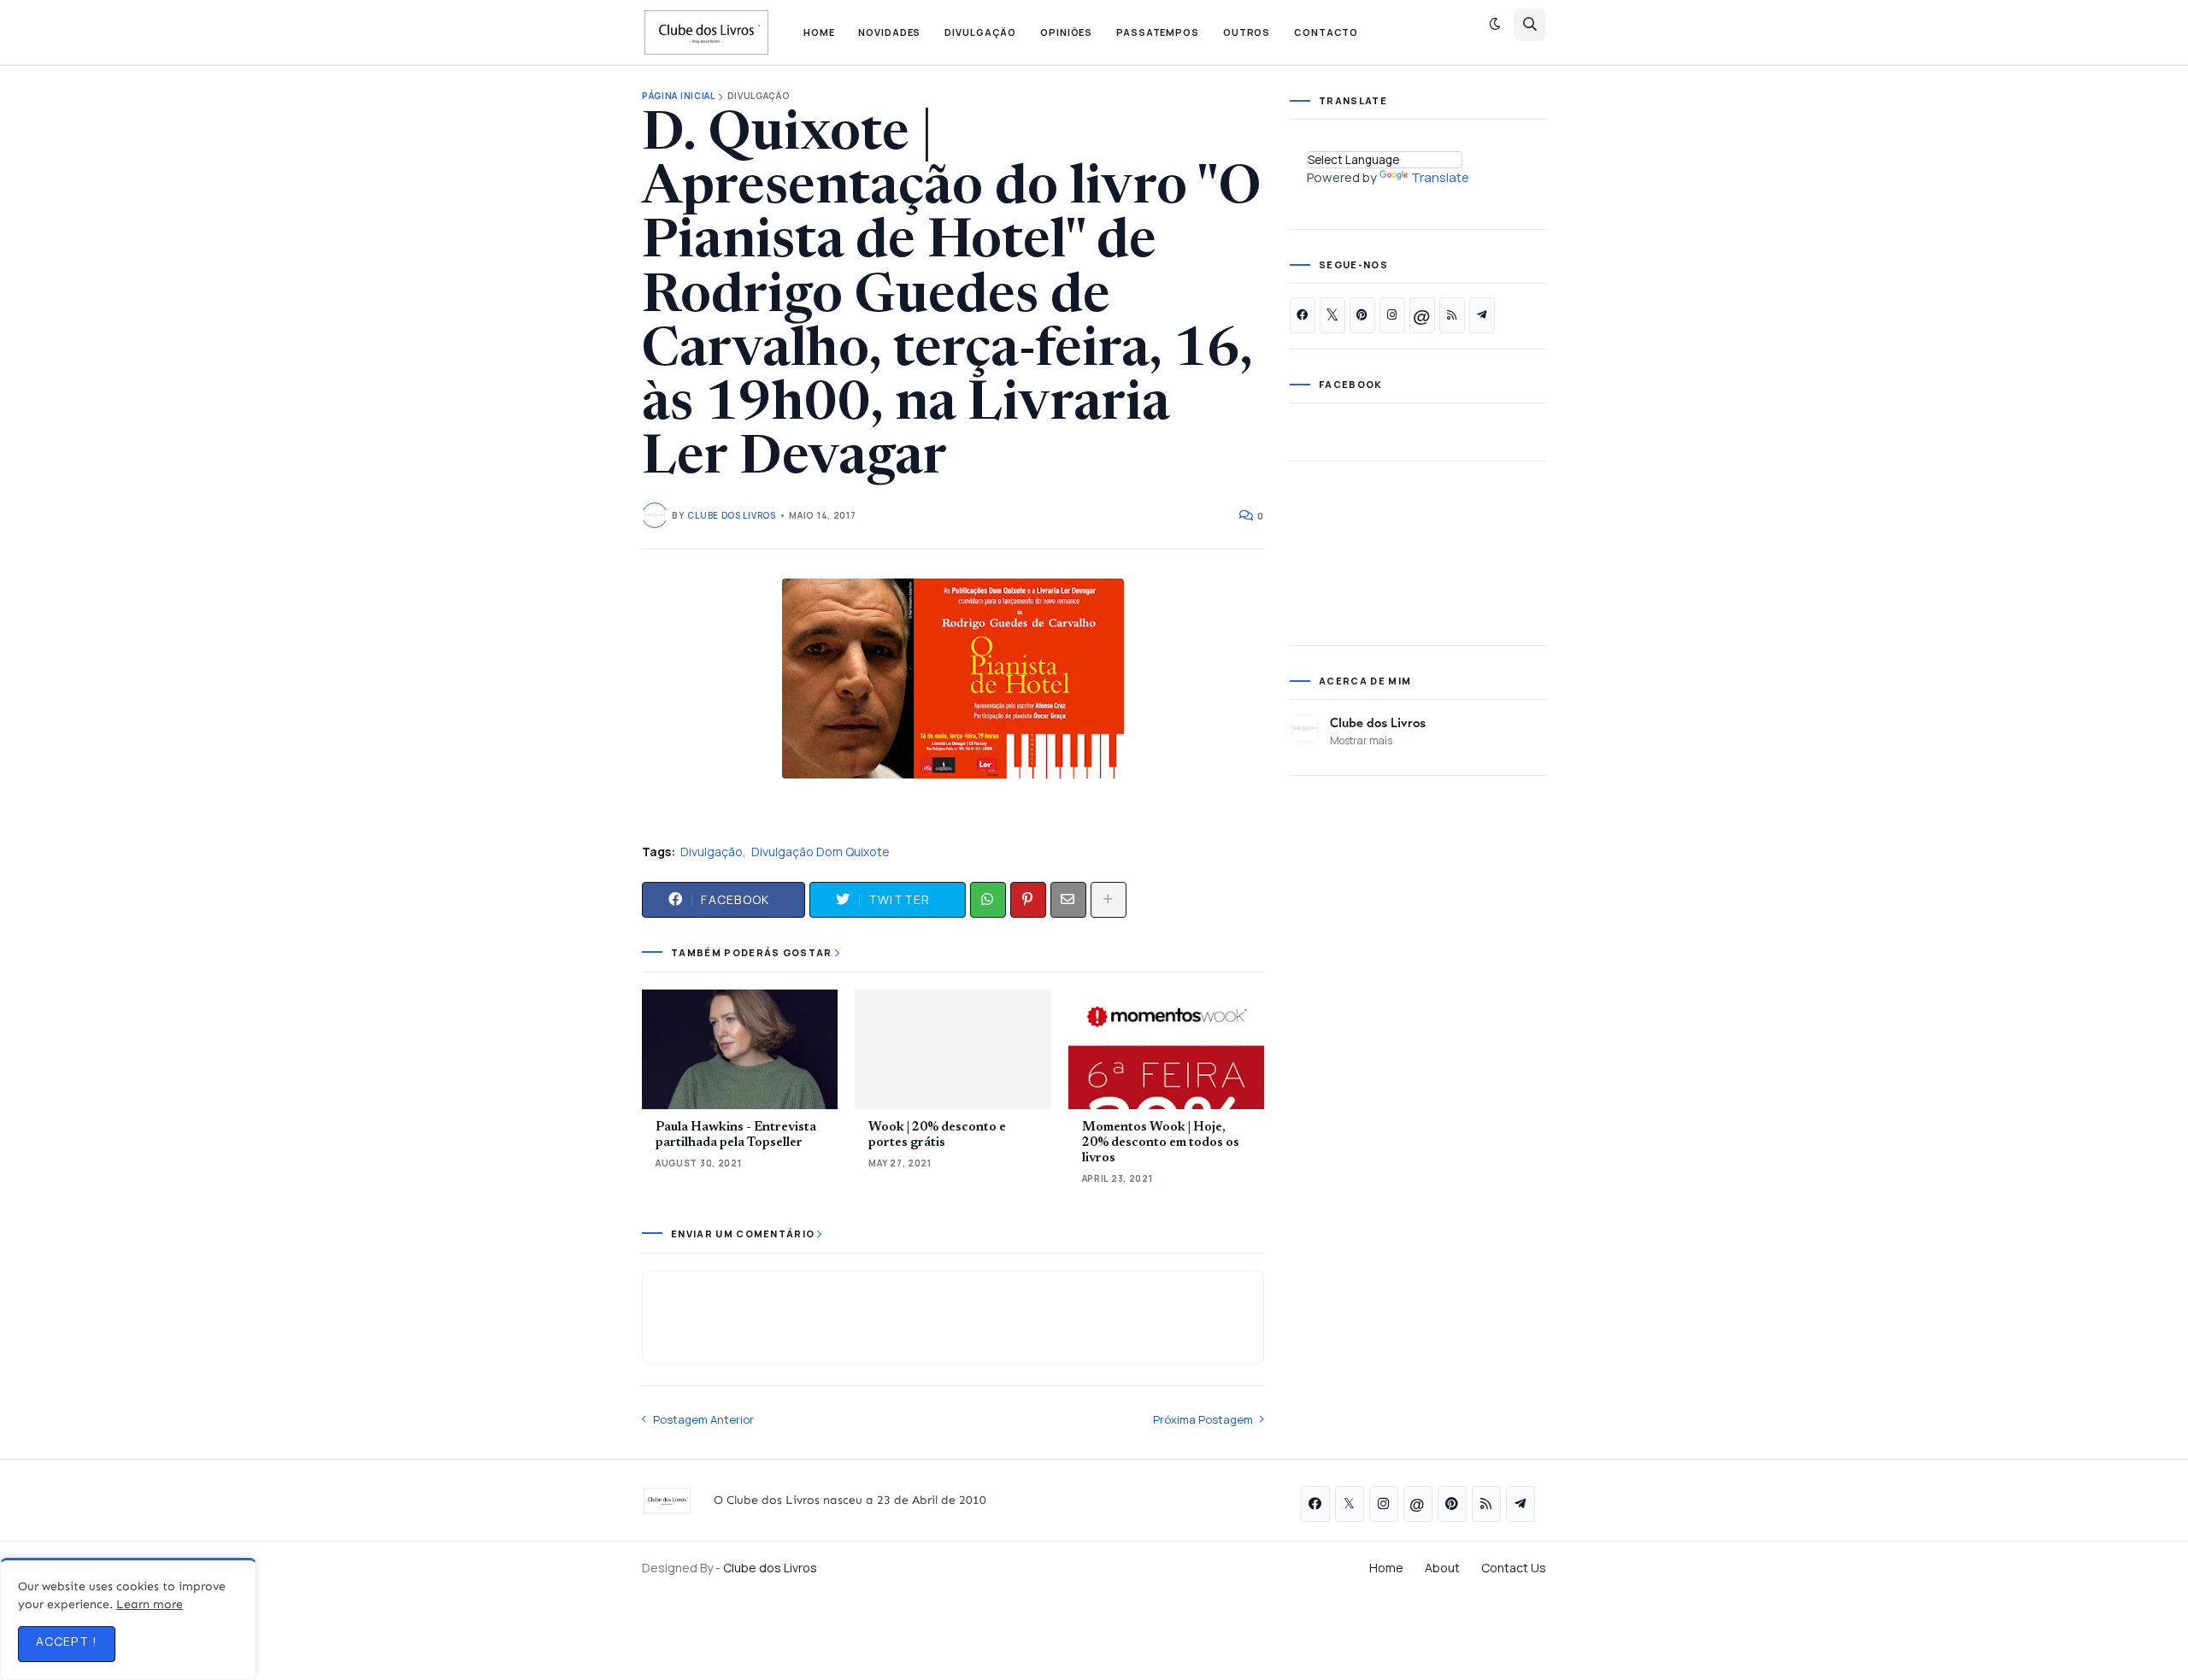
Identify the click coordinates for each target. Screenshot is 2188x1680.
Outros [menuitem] (1247, 32)
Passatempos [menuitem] (1158, 32)
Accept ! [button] (67, 1641)
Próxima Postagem (1203, 1419)
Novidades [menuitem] (889, 32)
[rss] (1452, 315)
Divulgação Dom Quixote (820, 852)
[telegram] (1482, 315)
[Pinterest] (1028, 900)
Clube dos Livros (1378, 722)
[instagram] (1392, 315)
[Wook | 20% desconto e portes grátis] (953, 1049)
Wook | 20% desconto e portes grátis (937, 1135)
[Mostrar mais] (1109, 900)
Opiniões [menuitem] (1066, 32)
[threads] (1422, 315)
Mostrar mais (1361, 740)
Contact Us (1514, 1568)
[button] (1495, 25)
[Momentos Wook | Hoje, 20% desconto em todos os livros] (1166, 1049)
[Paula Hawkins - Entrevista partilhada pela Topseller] (740, 1049)
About (1442, 1568)
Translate (1440, 177)
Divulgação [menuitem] (980, 32)
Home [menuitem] (819, 32)
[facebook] (1303, 315)
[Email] (1068, 900)
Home (1386, 1568)
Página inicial (679, 96)
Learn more (150, 1604)
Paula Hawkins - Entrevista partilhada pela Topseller (736, 1135)
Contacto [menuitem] (1326, 32)
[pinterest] (1362, 315)
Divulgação (759, 96)
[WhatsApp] (988, 900)
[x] (1332, 315)
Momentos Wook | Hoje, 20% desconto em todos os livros (1161, 1143)
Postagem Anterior (703, 1419)
